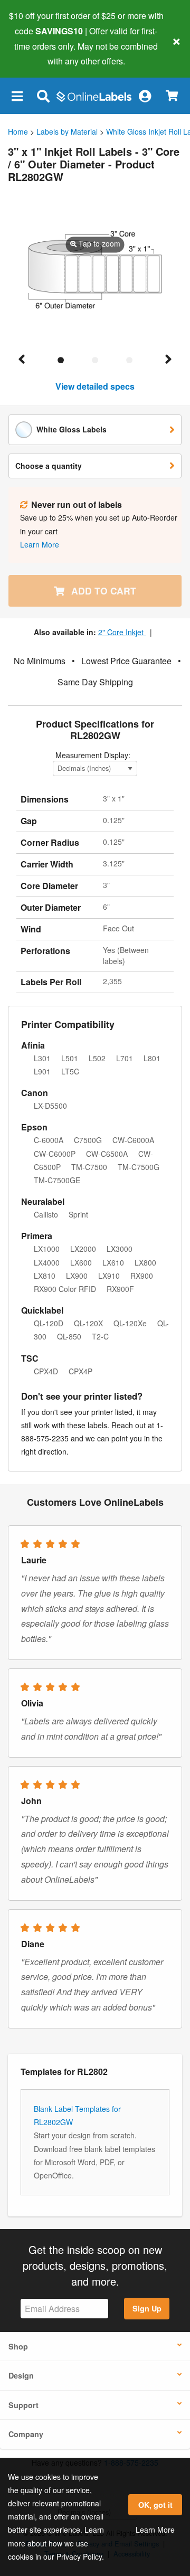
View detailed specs (95, 386)
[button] (17, 96)
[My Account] (145, 96)
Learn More (155, 2530)
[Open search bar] (43, 96)
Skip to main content (38, 53)
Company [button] (26, 2434)
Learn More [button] (40, 544)
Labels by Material (67, 131)
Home (18, 131)
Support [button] (23, 2405)
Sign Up (147, 2308)
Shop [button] (18, 2346)
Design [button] (21, 2375)
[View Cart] (172, 96)
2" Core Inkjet (122, 632)
